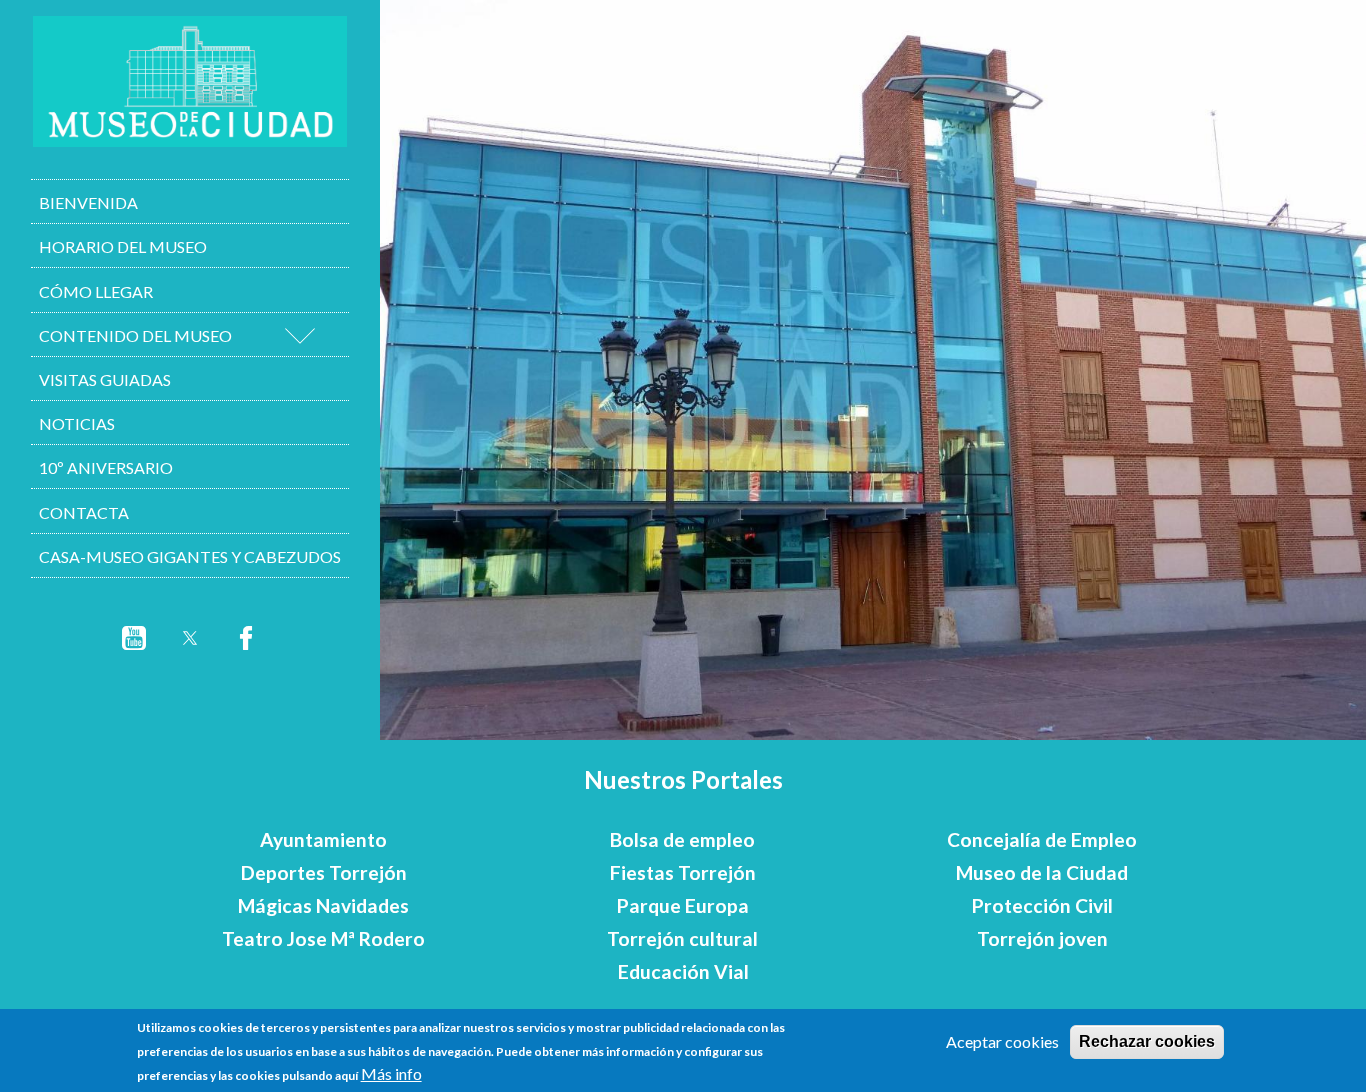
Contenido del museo (135, 335)
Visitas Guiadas (105, 379)
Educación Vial (683, 971)
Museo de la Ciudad (1042, 872)
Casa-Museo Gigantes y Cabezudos (190, 556)
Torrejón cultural (682, 938)
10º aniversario (106, 467)
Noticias (77, 423)
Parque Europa (683, 905)
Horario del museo (123, 246)
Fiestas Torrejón (683, 872)
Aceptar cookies (1002, 1041)
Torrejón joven (1042, 938)
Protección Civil (1042, 905)
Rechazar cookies (1147, 1041)
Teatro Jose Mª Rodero (323, 938)
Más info (391, 1073)
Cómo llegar (96, 291)
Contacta (84, 512)
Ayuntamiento (323, 839)
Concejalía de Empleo (1042, 839)
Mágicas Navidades (323, 905)
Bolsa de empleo (682, 839)
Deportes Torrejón (324, 872)
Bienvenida (88, 202)
